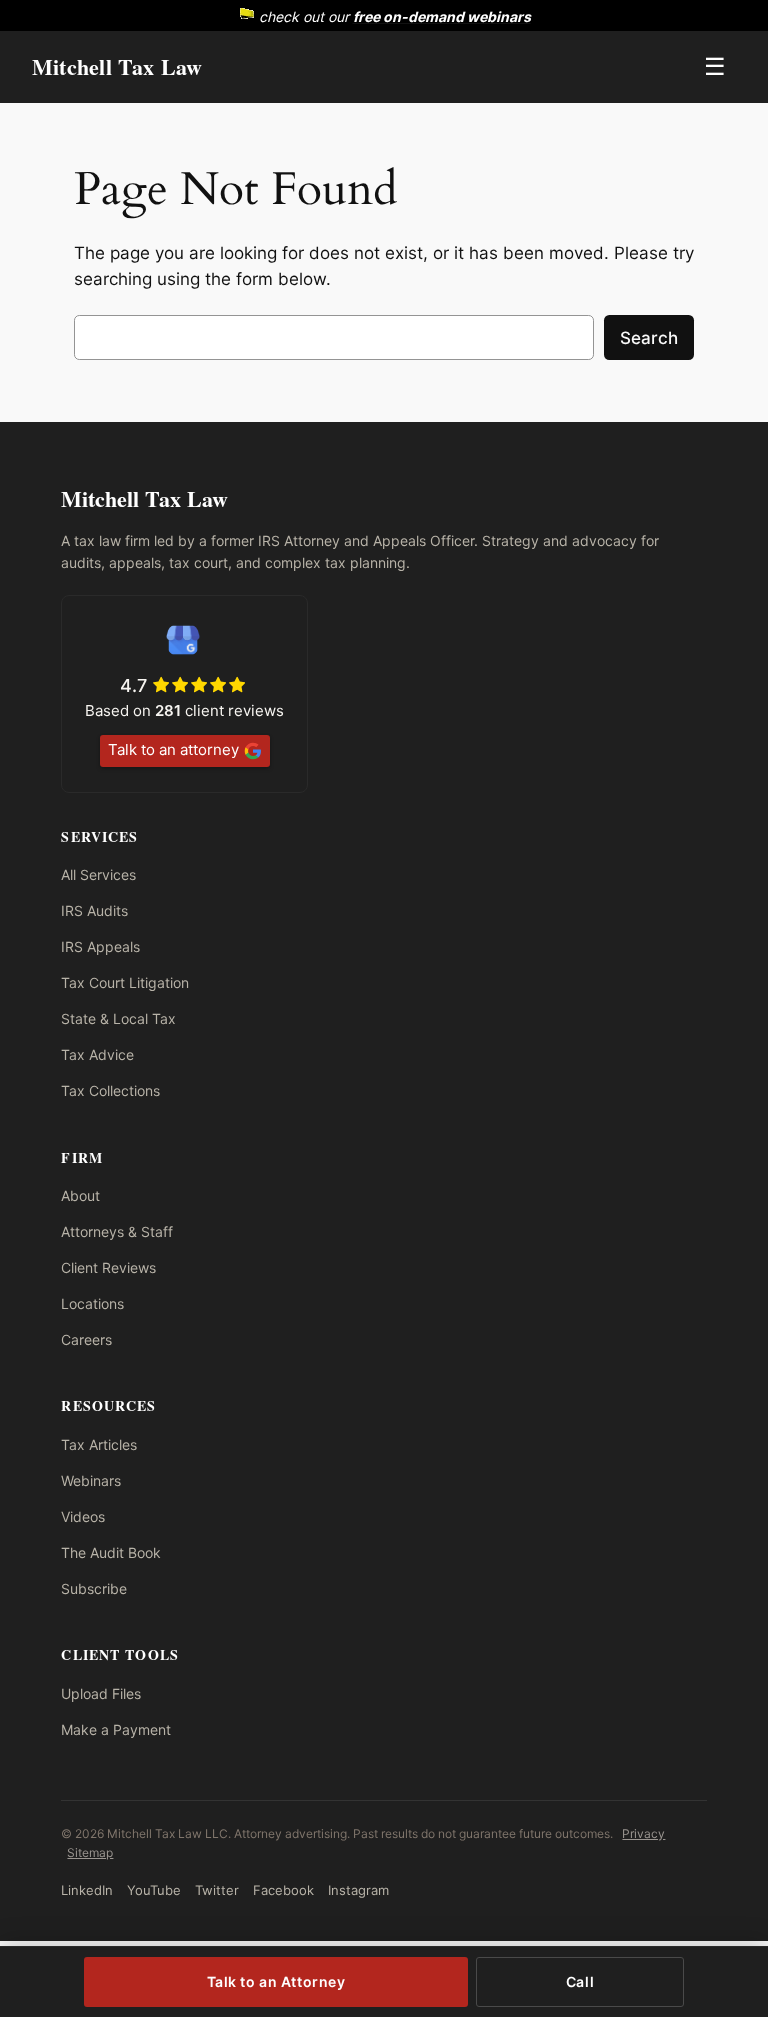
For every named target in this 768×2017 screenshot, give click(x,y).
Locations (92, 1303)
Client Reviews (108, 1267)
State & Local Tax (118, 1018)
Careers (86, 1339)
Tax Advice (97, 1054)
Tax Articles (99, 1444)
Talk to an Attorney (276, 1981)
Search (649, 338)
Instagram (358, 1890)
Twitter (217, 1890)
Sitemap (90, 1852)
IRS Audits (94, 910)
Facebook (283, 1890)
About (80, 1195)
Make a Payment (116, 1729)
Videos (83, 1516)
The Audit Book (111, 1552)
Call (580, 1981)
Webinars (91, 1480)
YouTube (154, 1890)
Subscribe (94, 1588)
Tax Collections (110, 1090)
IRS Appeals (100, 946)
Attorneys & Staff (117, 1231)
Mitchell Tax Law (117, 66)
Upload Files (101, 1693)
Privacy (643, 1833)
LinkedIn (87, 1890)
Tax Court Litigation (125, 982)
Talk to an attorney (173, 749)
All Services (98, 874)
